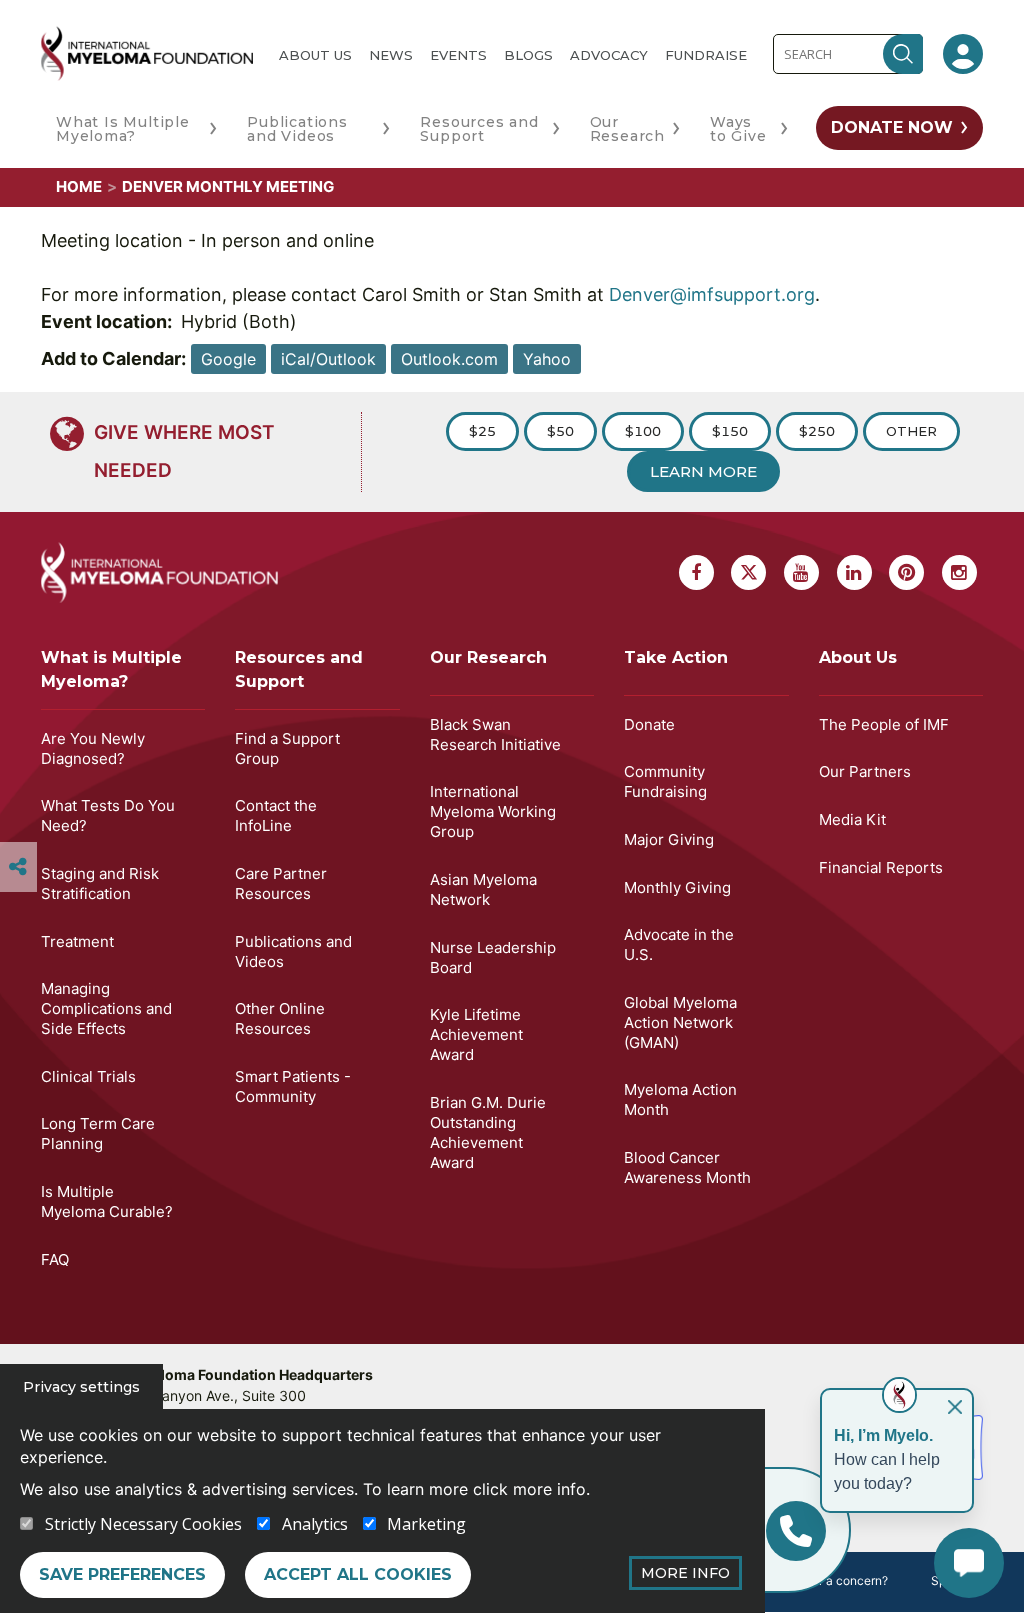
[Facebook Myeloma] (696, 572)
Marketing (426, 1524)
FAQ (55, 1259)
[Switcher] (18, 867)
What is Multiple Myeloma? (111, 669)
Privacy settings (81, 1387)
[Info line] (796, 1531)
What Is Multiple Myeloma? (123, 129)
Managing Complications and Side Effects (106, 1008)
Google (228, 359)
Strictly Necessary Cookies (143, 1524)
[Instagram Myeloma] (959, 572)
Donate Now (892, 127)
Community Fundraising (665, 781)
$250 (817, 431)
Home (79, 186)
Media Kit (852, 819)
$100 (643, 431)
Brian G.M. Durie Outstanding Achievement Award (488, 1132)
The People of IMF (884, 724)
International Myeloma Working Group (493, 811)
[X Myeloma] (748, 572)
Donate (649, 724)
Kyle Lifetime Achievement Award (476, 1034)
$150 (730, 431)
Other (911, 431)
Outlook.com (449, 359)
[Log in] (963, 54)
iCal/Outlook (328, 359)
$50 (560, 431)
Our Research (627, 129)
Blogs (528, 55)
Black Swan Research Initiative (495, 734)
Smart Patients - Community (293, 1086)
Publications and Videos (297, 129)
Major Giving (669, 839)
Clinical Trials (88, 1076)
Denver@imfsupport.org (712, 294)
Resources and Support (479, 129)
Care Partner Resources (281, 883)
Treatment (77, 941)
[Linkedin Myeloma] (854, 572)
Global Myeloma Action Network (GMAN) (680, 1022)
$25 (482, 431)
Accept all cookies (358, 1574)
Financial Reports (881, 867)
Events (458, 55)
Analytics (315, 1524)
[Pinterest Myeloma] (906, 572)
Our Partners (865, 771)
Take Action (676, 657)
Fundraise (706, 55)
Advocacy (609, 55)
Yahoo (547, 359)
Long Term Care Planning (98, 1133)
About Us (315, 55)
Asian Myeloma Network (483, 889)
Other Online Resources (280, 1018)
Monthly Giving (677, 887)
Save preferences (122, 1574)
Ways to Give (738, 129)
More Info (685, 1573)
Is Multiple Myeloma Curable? (107, 1201)
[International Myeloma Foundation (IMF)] (147, 53)
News (391, 55)
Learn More (703, 471)
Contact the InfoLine (276, 815)
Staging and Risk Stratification (100, 883)
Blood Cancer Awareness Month (687, 1167)
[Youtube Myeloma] (801, 572)
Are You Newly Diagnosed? (93, 748)
